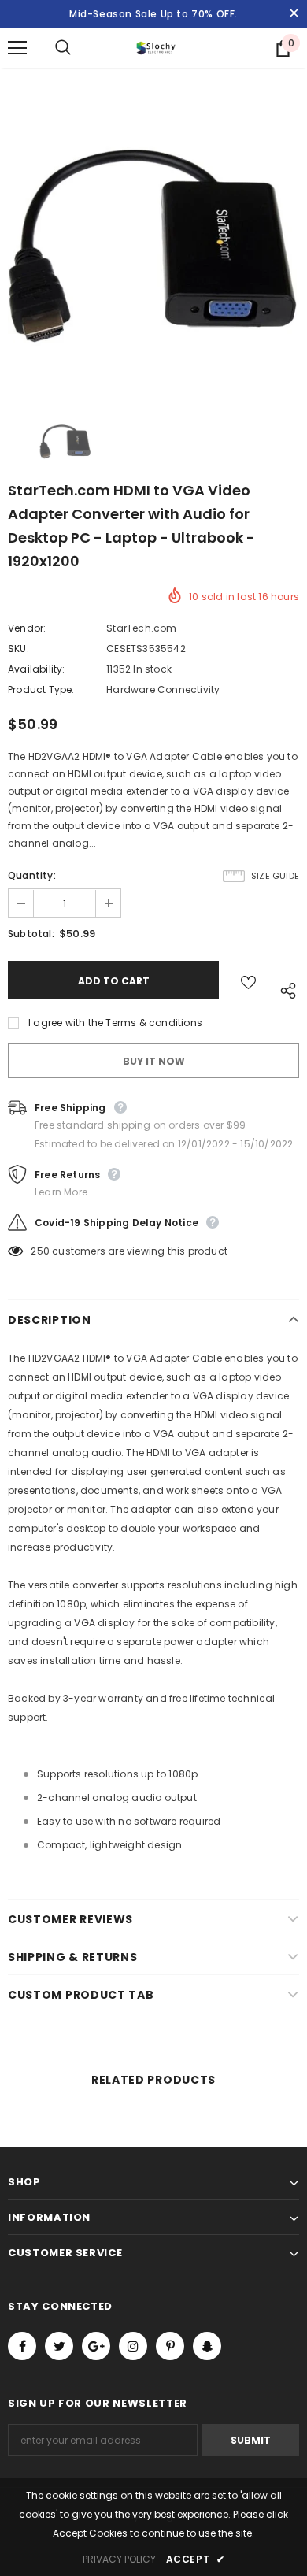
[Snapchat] (207, 2346)
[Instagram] (133, 2346)
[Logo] (156, 48)
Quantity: (32, 875)
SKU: (18, 649)
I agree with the (66, 1023)
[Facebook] (22, 2346)
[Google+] (96, 2346)
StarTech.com (141, 628)
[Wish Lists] (248, 980)
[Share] (284, 988)
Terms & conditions (154, 1023)
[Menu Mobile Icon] (17, 48)
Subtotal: (31, 934)
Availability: (37, 669)
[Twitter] (59, 2346)
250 (40, 1251)
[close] (294, 14)
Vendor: (27, 628)
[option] (153, 246)
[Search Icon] (79, 48)
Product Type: (41, 689)
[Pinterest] (170, 2346)
